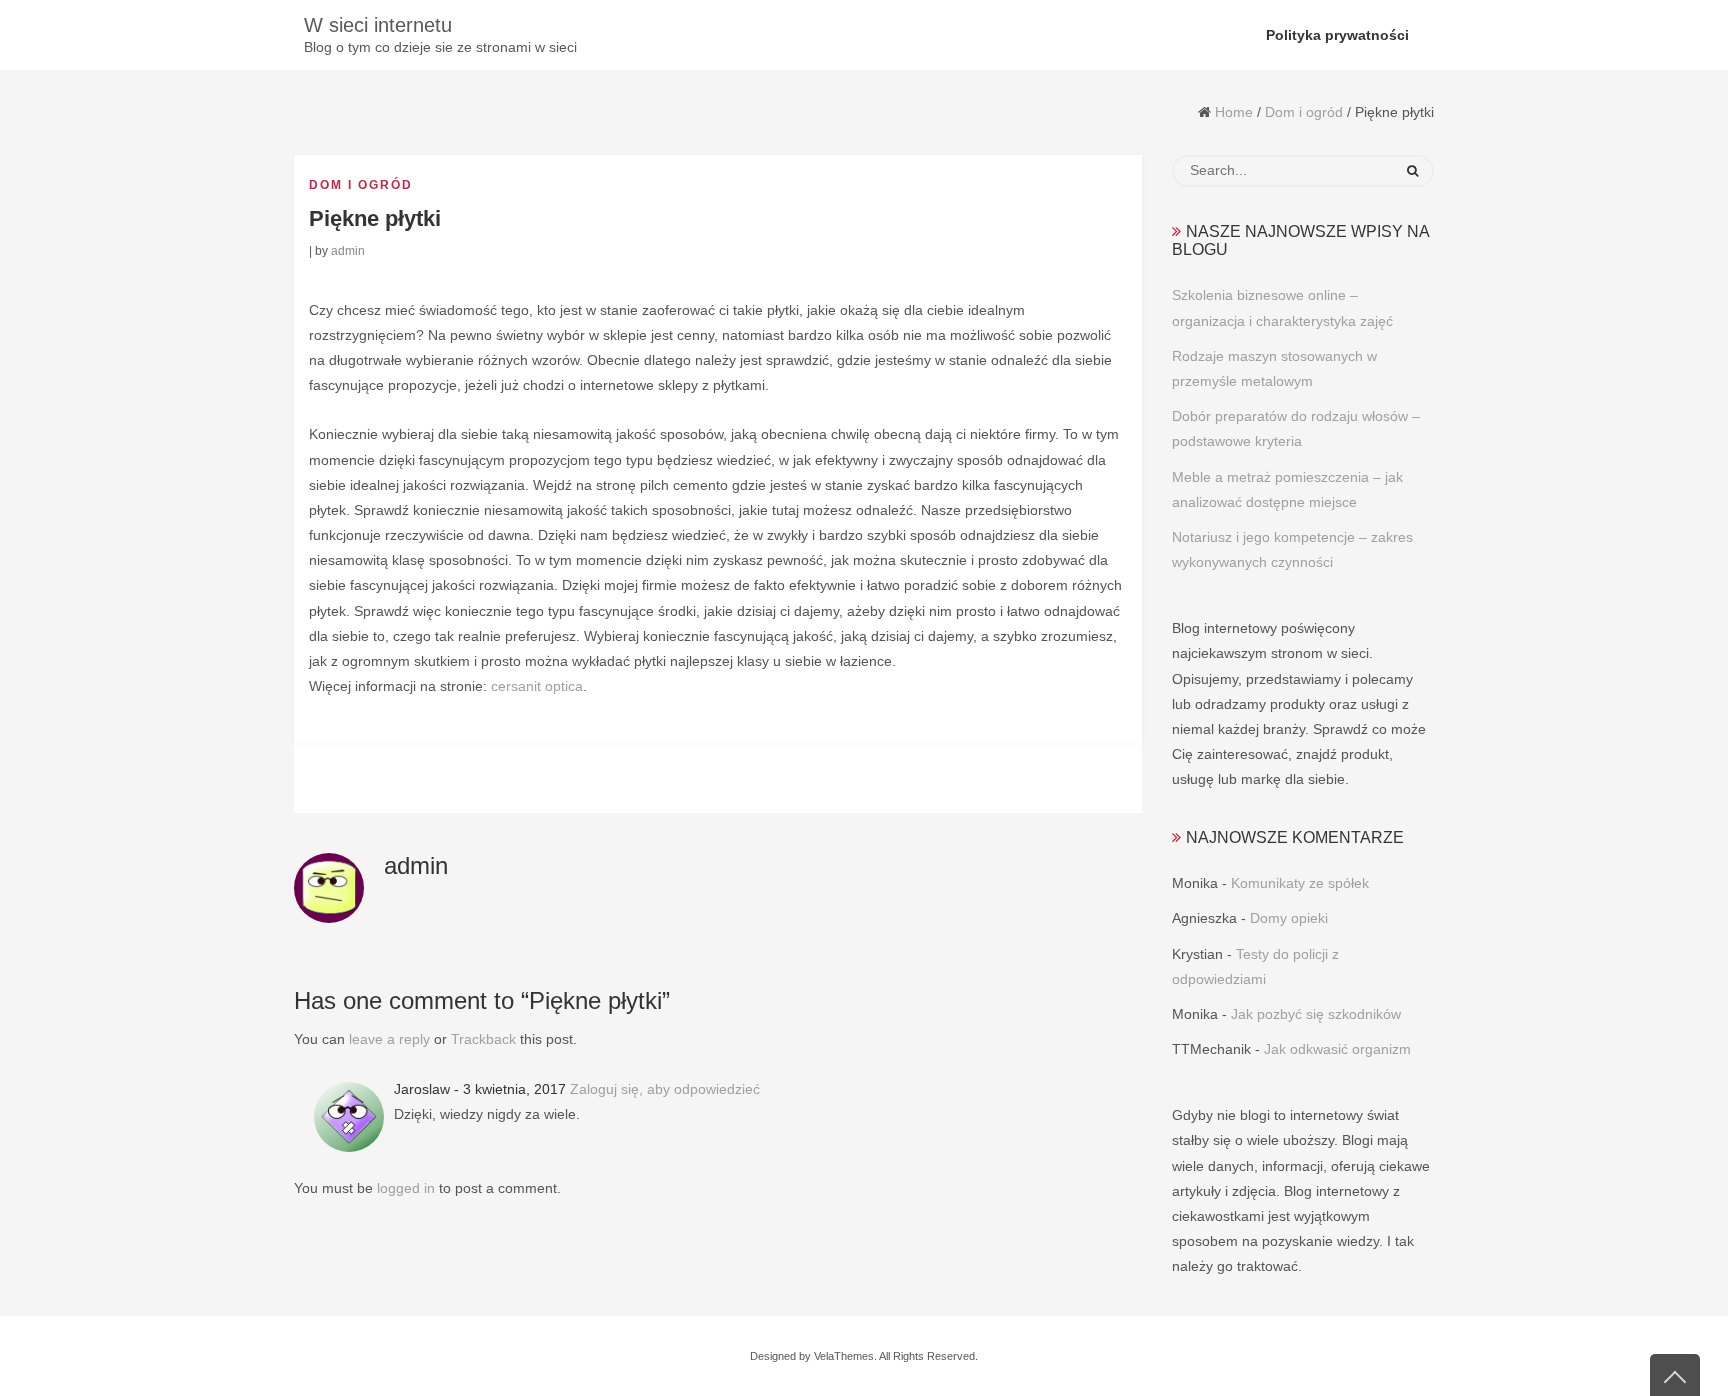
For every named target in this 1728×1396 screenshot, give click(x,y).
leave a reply (389, 1039)
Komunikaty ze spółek (1300, 883)
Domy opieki (1289, 918)
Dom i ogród (1304, 112)
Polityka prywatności (1337, 35)
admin (348, 251)
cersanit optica (537, 686)
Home (1234, 112)
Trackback (483, 1039)
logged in (406, 1188)
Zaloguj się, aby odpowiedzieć (665, 1089)
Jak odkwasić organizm (1337, 1049)
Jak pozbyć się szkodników (1316, 1014)
